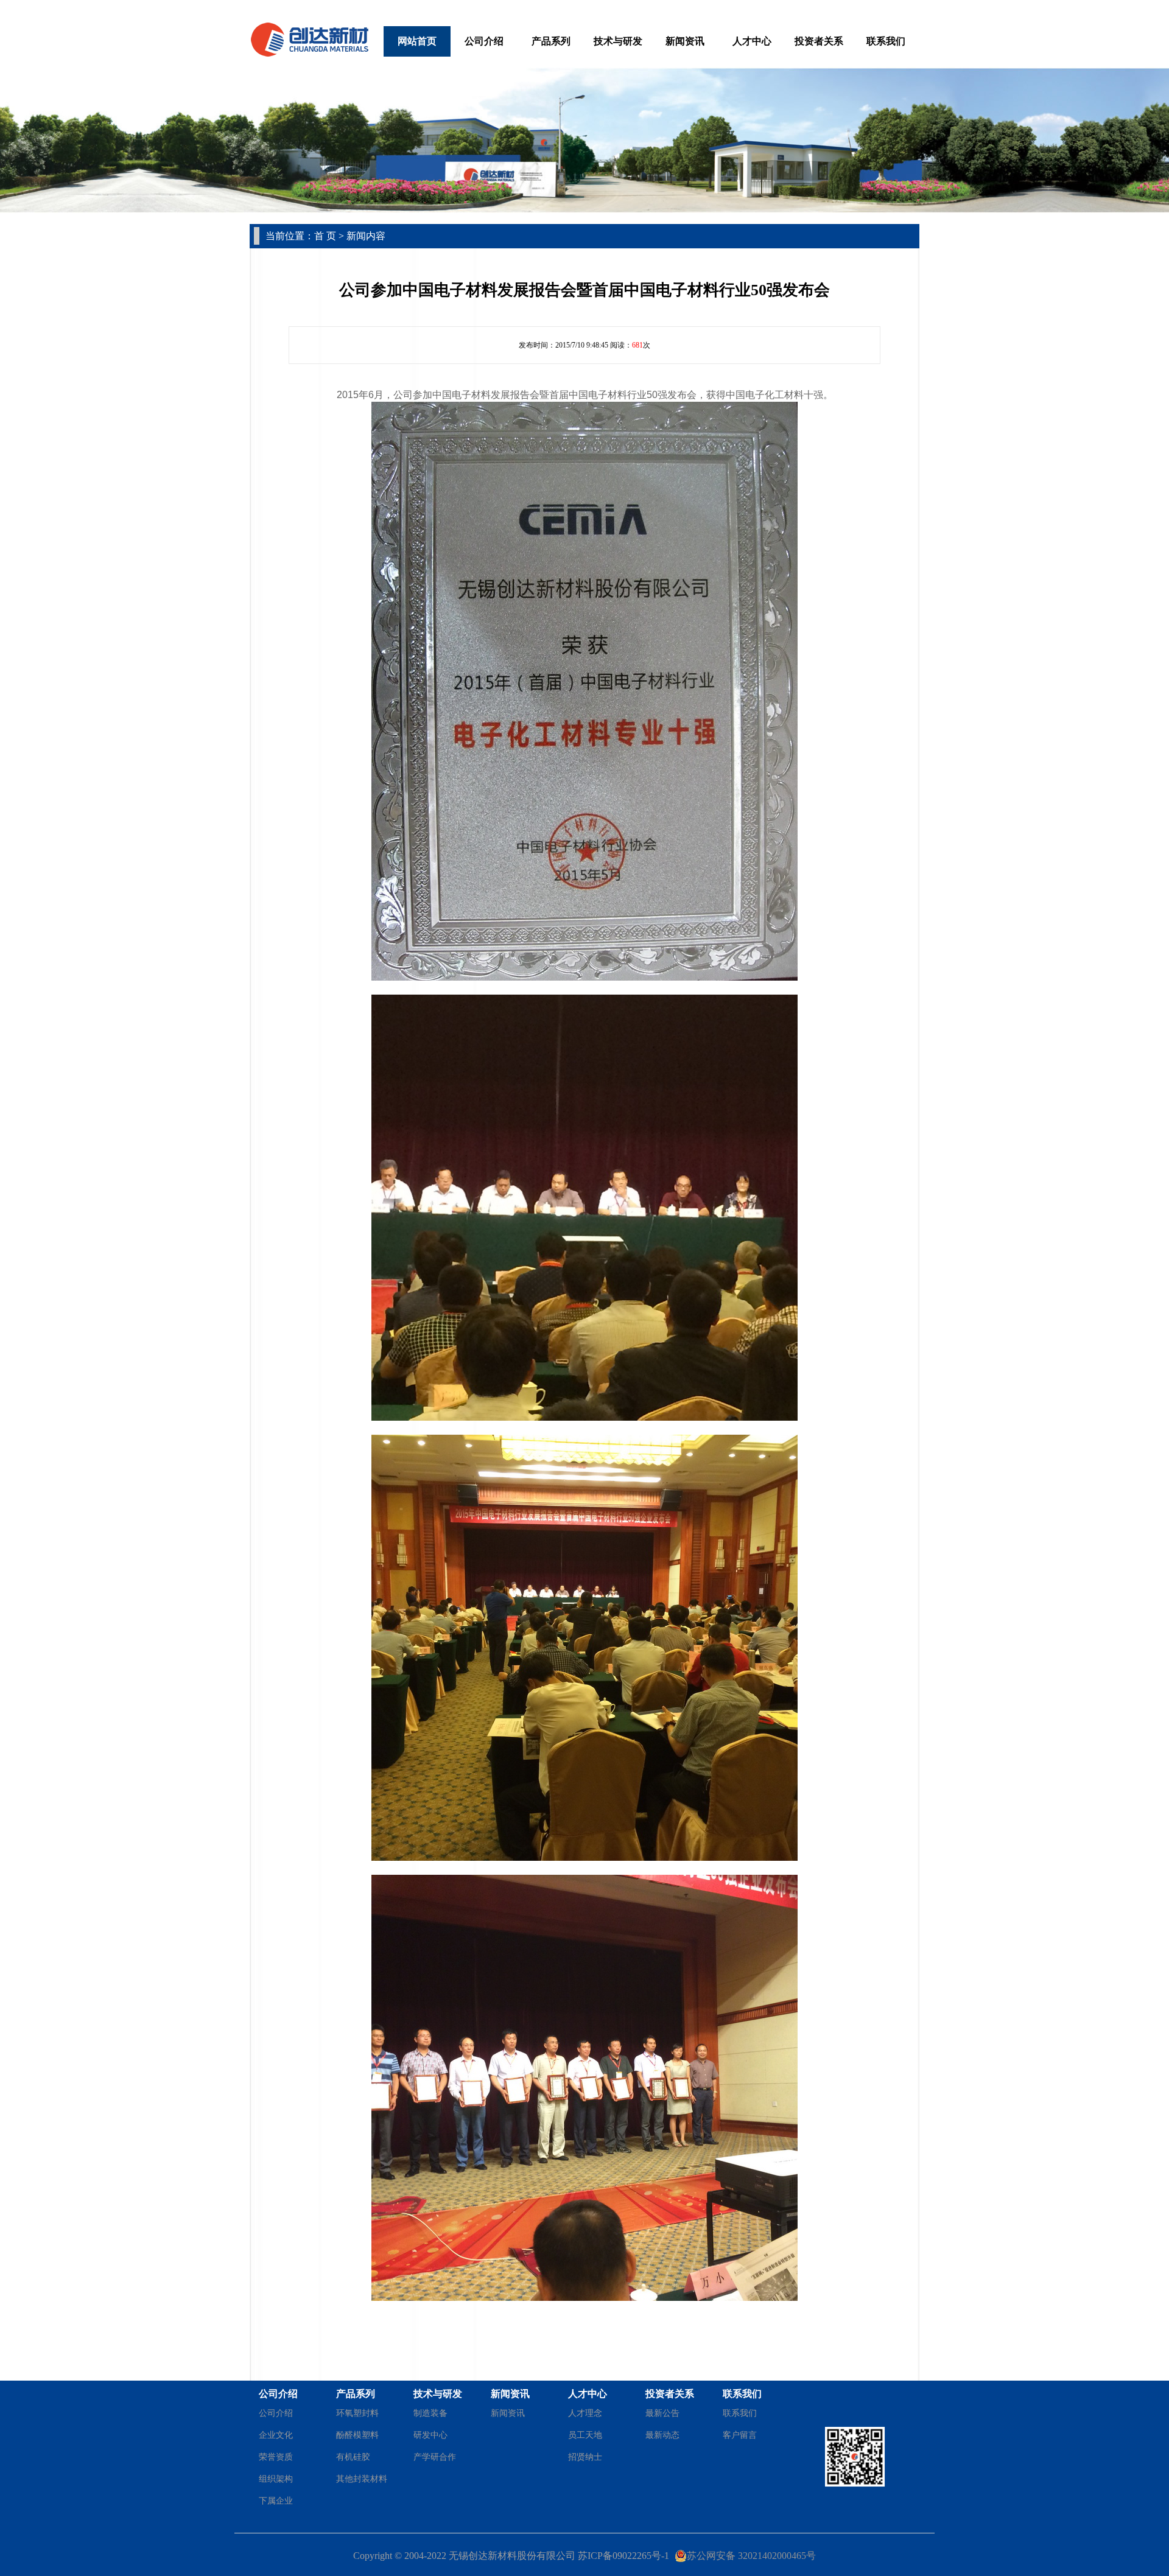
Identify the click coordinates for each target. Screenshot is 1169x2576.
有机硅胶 (353, 2457)
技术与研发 (618, 41)
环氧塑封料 (357, 2413)
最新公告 (662, 2413)
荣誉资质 (276, 2457)
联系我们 (886, 41)
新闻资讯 (685, 41)
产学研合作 (435, 2457)
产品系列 (551, 41)
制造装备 (430, 2413)
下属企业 (276, 2501)
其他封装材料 (362, 2479)
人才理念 (585, 2413)
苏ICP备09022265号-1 (623, 2556)
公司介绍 (484, 41)
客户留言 (740, 2435)
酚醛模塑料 (357, 2435)
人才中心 (752, 41)
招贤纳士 (585, 2457)
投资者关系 (819, 41)
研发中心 (430, 2435)
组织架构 (276, 2479)
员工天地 (585, 2435)
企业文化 (276, 2435)
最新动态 (662, 2435)
